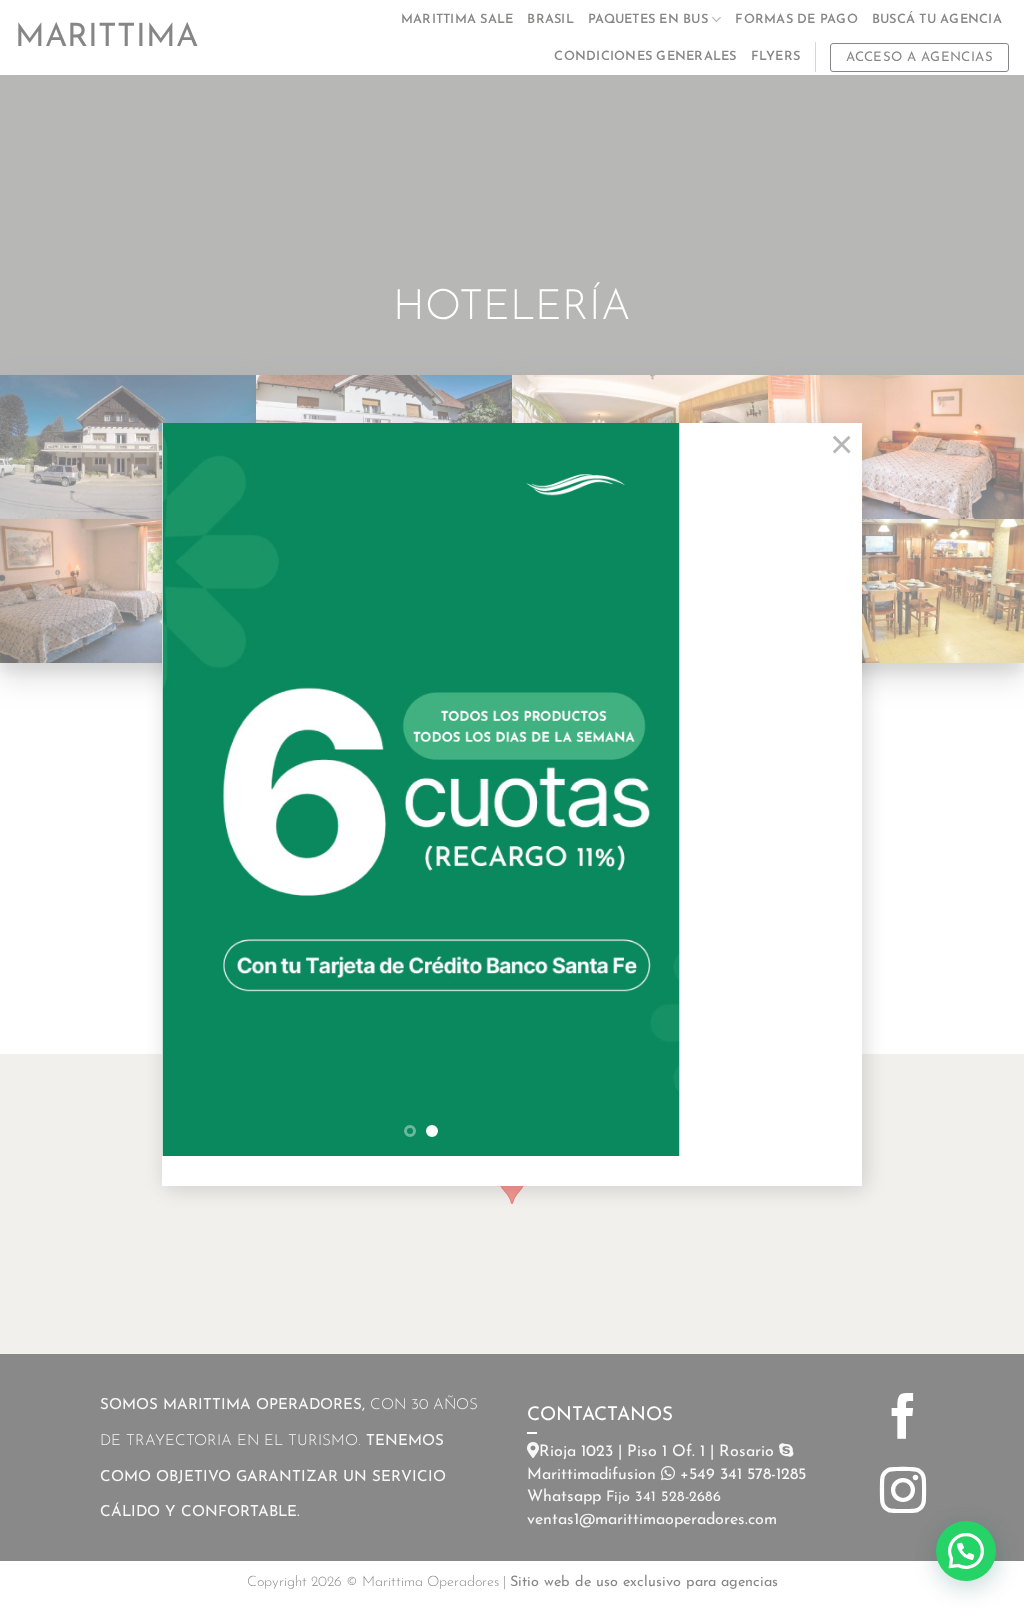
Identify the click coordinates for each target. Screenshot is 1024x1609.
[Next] (644, 789)
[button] (966, 1551)
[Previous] (198, 789)
